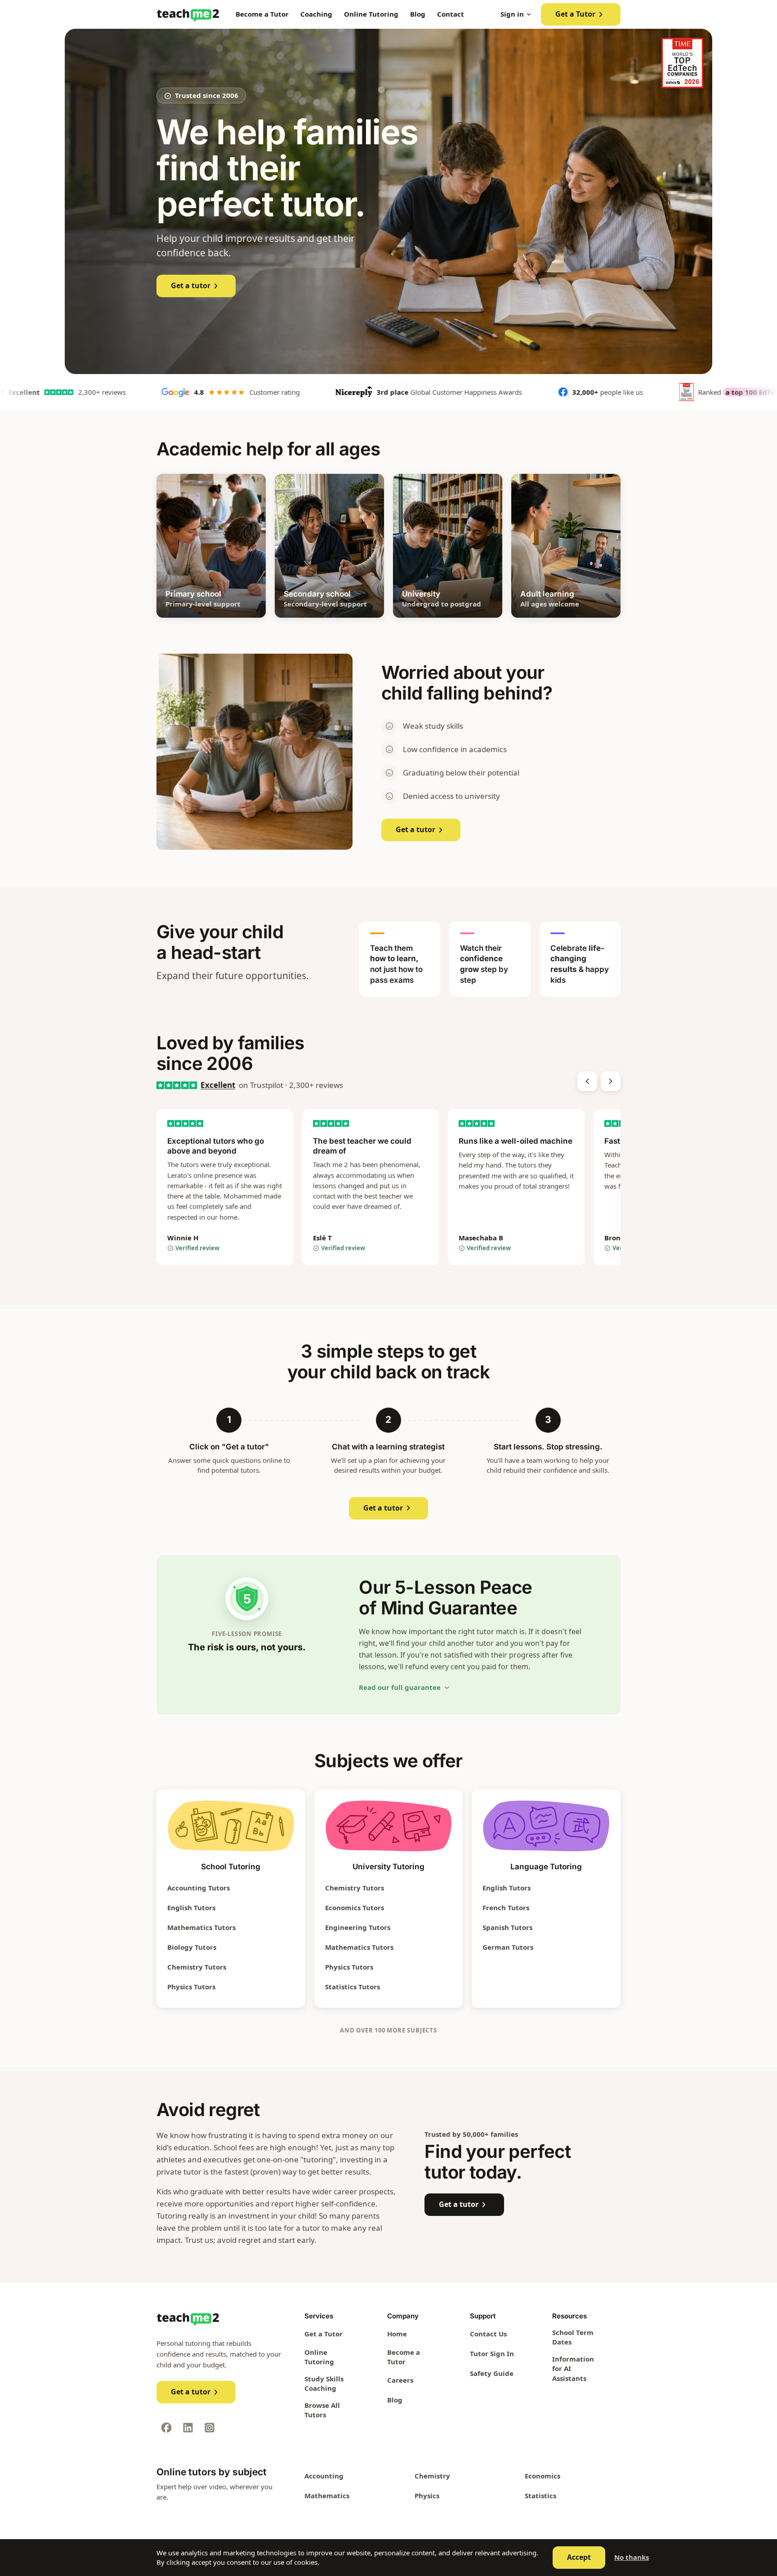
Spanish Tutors (507, 1927)
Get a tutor (191, 285)
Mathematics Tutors (201, 1927)
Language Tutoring (546, 1867)
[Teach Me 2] (188, 14)
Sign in (512, 14)
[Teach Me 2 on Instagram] (210, 2428)
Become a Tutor (262, 14)
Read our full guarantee (400, 1687)
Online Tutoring (371, 14)
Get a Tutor (575, 14)
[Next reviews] (611, 1081)
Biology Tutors (192, 1947)
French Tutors (506, 1907)
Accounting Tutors (199, 1888)
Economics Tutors (355, 1907)
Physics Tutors (191, 1987)
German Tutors (508, 1947)
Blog (418, 14)
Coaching (316, 14)
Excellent (218, 1085)
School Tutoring (231, 1867)
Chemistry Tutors (197, 1967)
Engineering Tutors (358, 1927)
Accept (579, 2557)
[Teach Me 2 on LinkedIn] (188, 2428)
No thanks (632, 2557)
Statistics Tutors (353, 1987)
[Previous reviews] (587, 1081)
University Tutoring (388, 1867)
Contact (451, 14)
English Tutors (191, 1907)
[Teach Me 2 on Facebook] (166, 2428)
